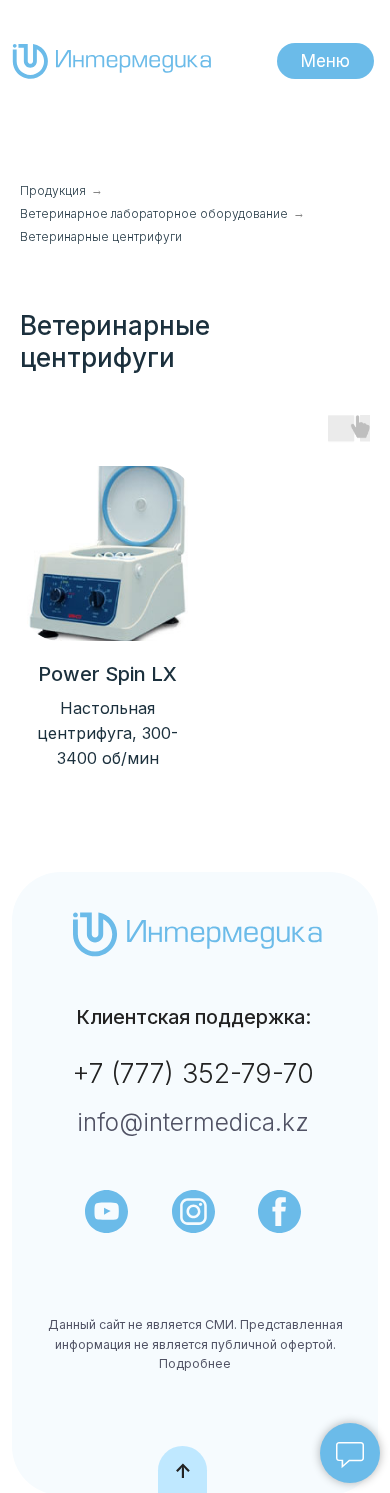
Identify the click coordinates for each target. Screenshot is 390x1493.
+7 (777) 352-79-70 (193, 1073)
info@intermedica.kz (193, 1122)
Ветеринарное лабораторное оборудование (154, 213)
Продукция (53, 190)
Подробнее (195, 1363)
